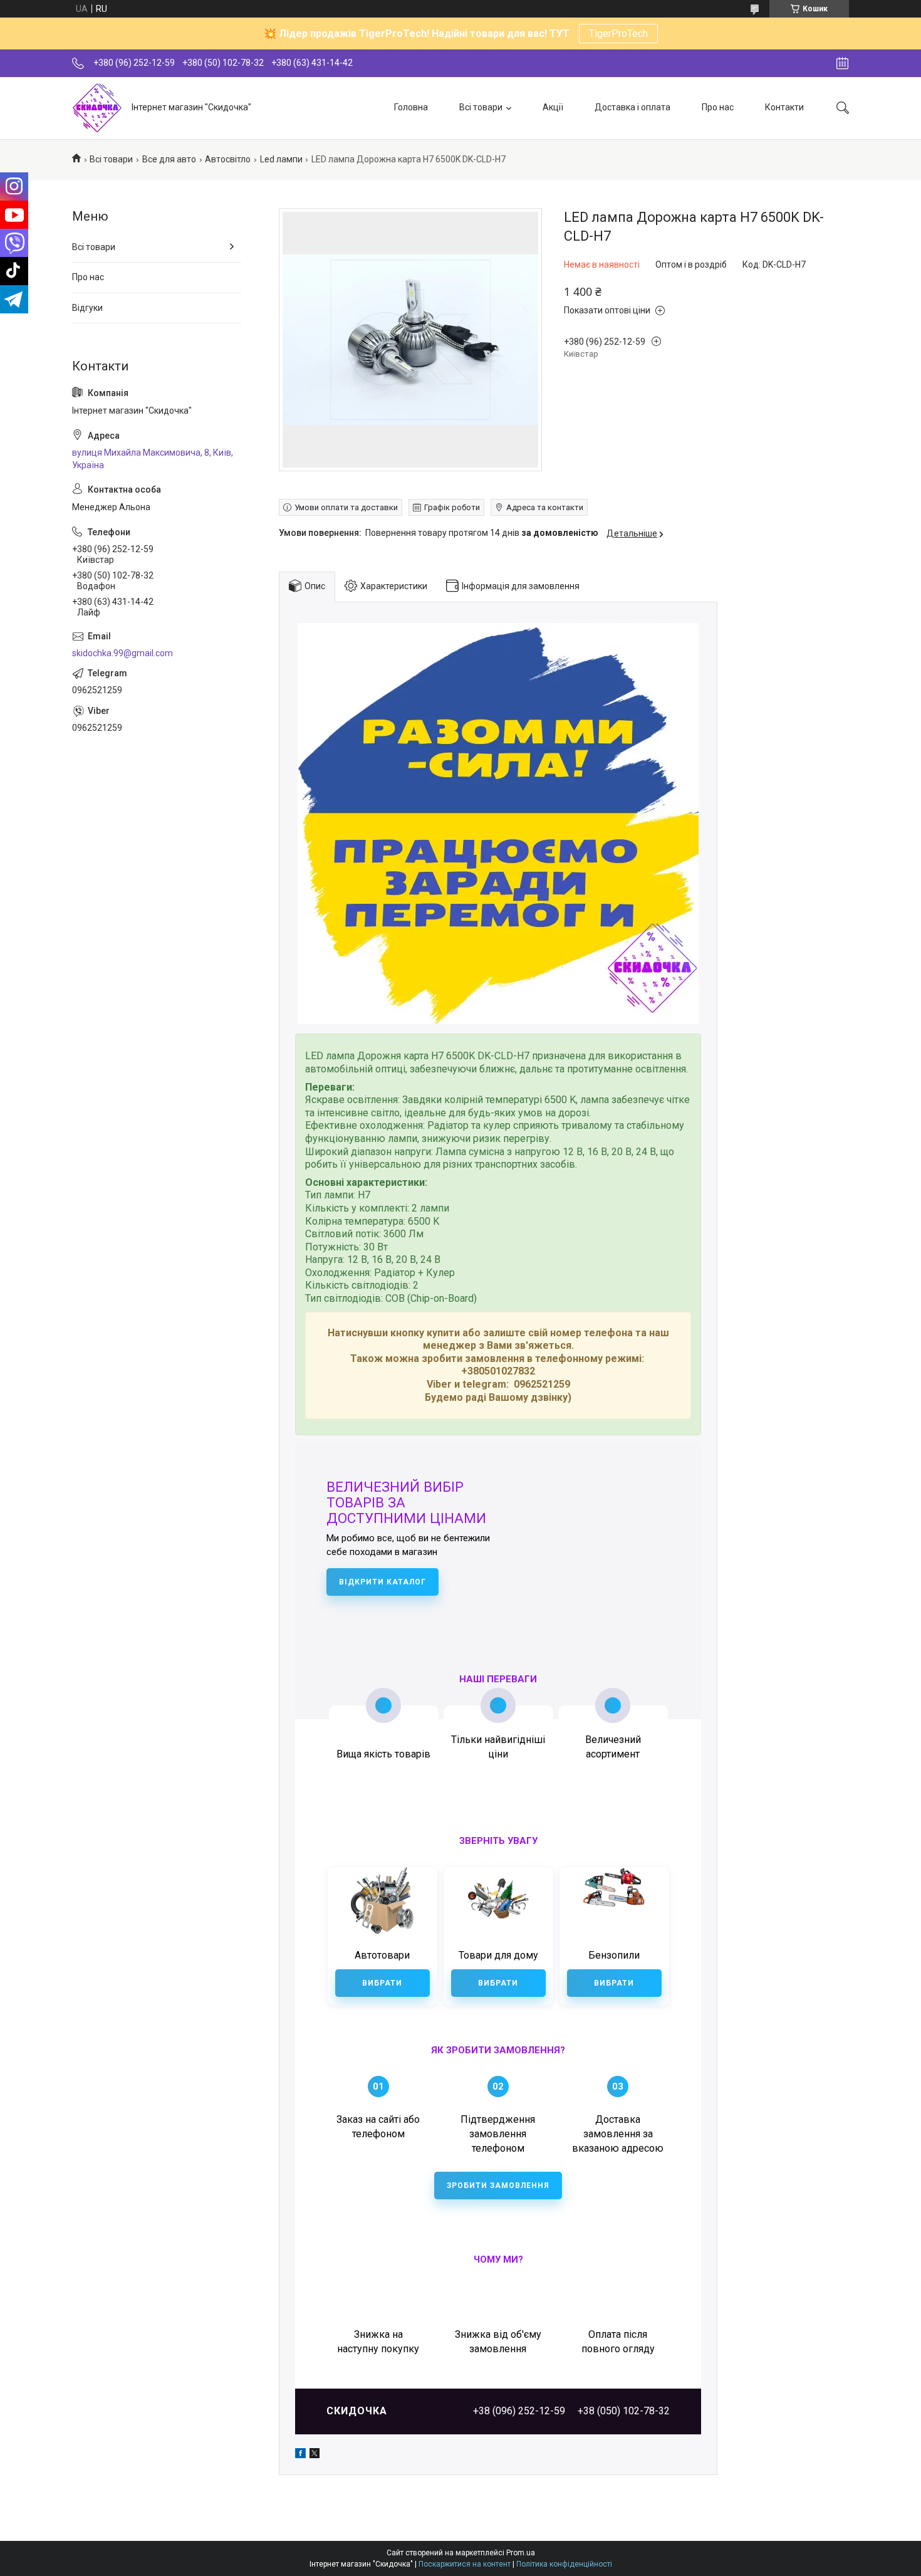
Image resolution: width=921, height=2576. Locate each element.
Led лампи (281, 159)
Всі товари (481, 107)
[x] (315, 2455)
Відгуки (87, 308)
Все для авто (169, 159)
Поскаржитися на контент (465, 2564)
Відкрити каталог (382, 1582)
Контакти (784, 107)
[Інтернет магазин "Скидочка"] (97, 108)
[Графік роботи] (842, 63)
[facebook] (300, 2455)
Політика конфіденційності (564, 2564)
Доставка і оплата (632, 107)
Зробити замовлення (498, 2186)
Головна (411, 107)
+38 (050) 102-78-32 (624, 2411)
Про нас (718, 107)
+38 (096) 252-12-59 (519, 2411)
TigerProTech (618, 34)
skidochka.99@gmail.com (122, 653)
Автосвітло (228, 159)
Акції (553, 107)
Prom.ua (521, 2553)
